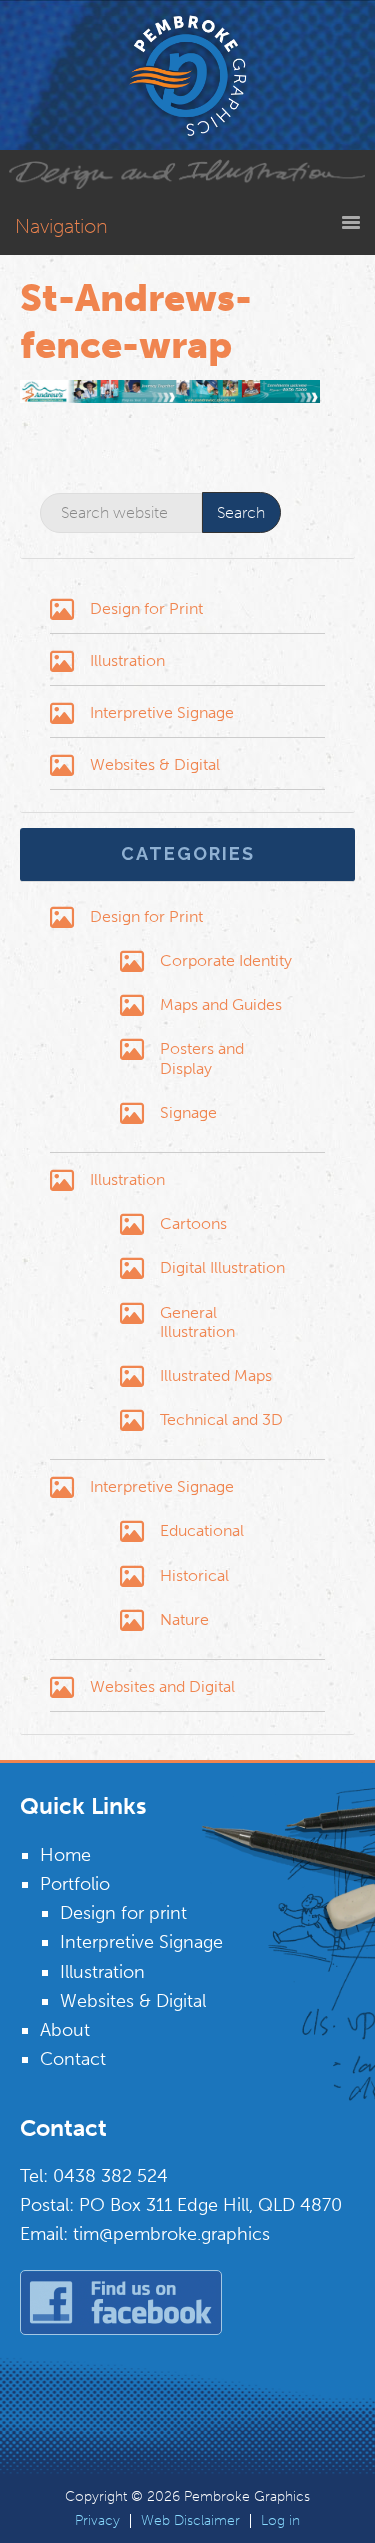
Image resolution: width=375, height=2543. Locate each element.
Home (65, 1855)
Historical (194, 1575)
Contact (73, 2059)
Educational (202, 1530)
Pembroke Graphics (188, 75)
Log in (280, 2521)
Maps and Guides (221, 1004)
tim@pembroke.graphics (171, 2234)
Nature (184, 1619)
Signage (188, 1112)
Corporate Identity (226, 960)
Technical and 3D (221, 1419)
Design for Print (146, 608)
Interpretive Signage (162, 712)
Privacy (97, 2521)
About (65, 2030)
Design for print (123, 1913)
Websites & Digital (155, 764)
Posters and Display (202, 1058)
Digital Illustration (222, 1267)
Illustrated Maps (216, 1375)
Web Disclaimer (190, 2521)
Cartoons (193, 1223)
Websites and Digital (162, 1686)
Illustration (127, 660)
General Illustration (197, 1322)
